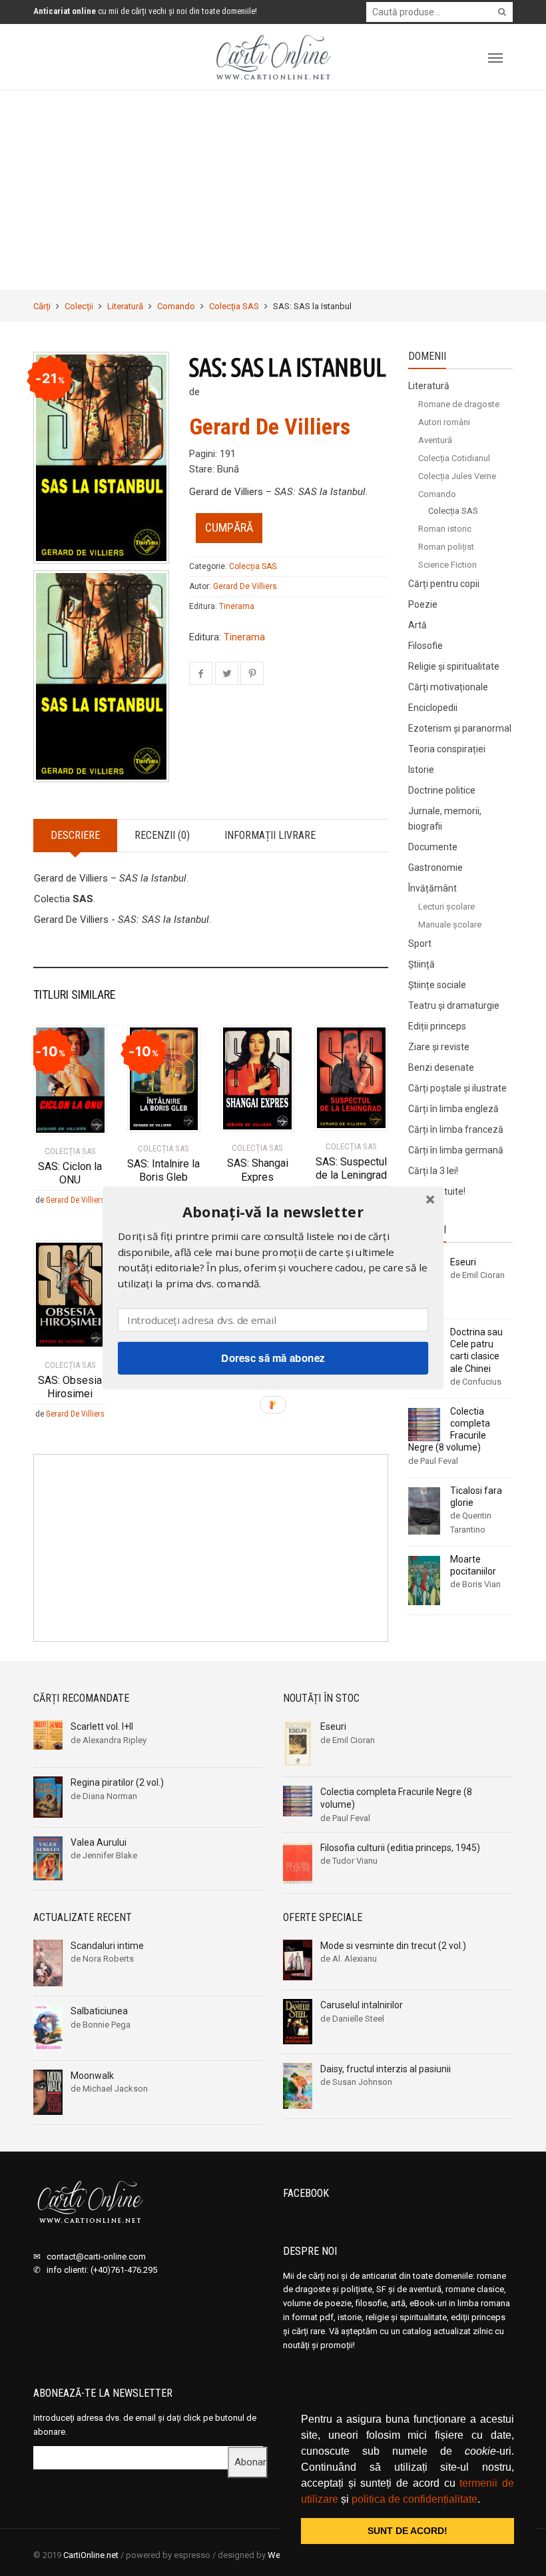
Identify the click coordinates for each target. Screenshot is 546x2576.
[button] (273, 1212)
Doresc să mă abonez (273, 1358)
